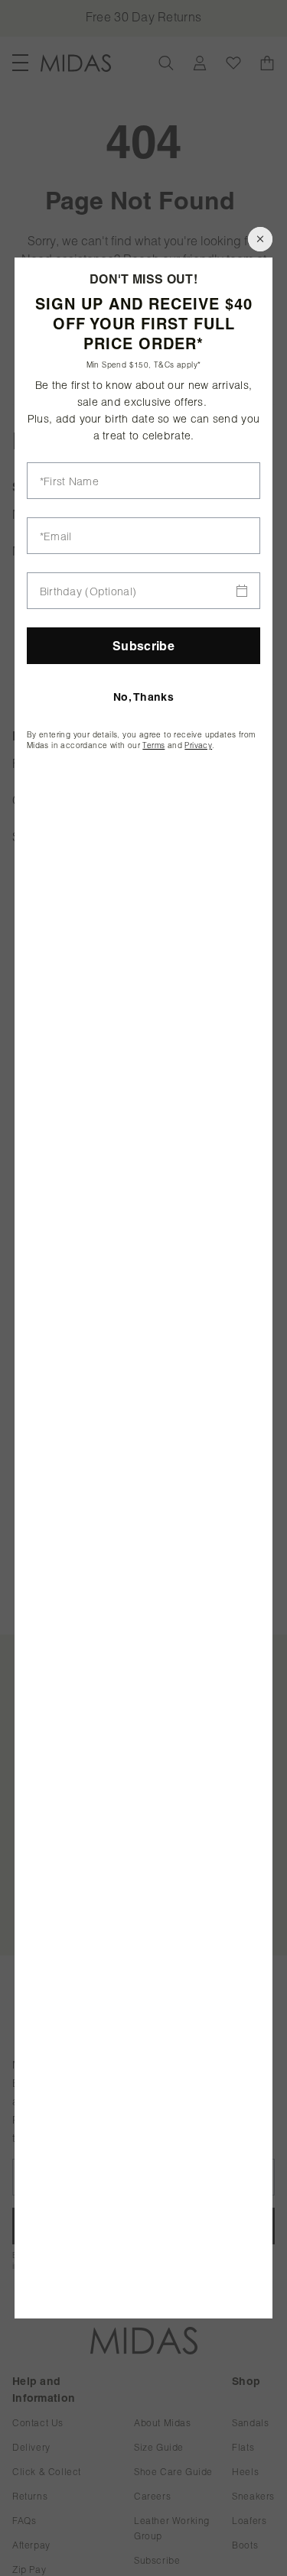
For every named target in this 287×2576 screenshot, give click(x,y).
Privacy (198, 745)
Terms (153, 745)
